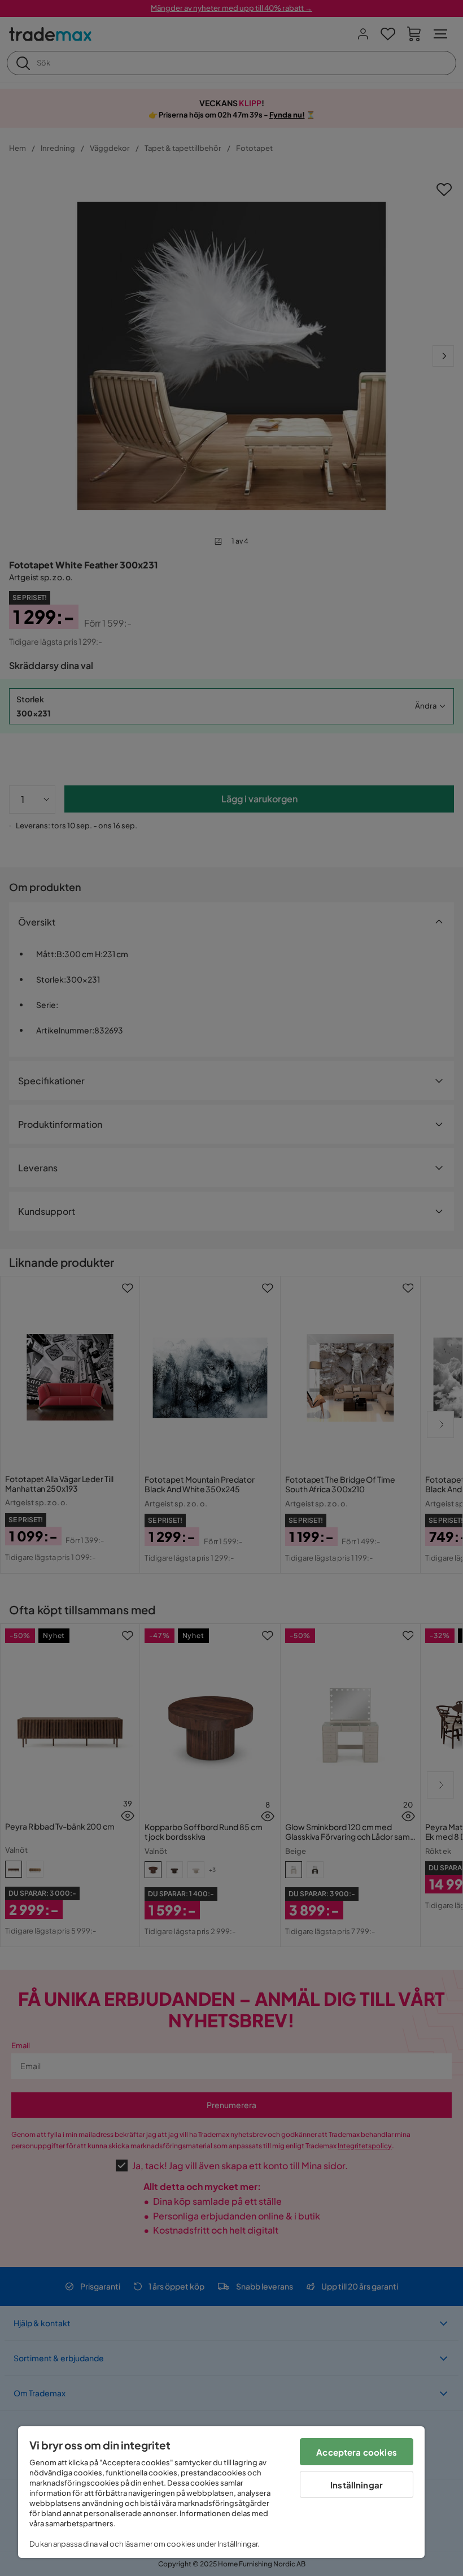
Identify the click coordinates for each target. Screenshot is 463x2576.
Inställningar (357, 2485)
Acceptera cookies (357, 2452)
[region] (221, 2492)
